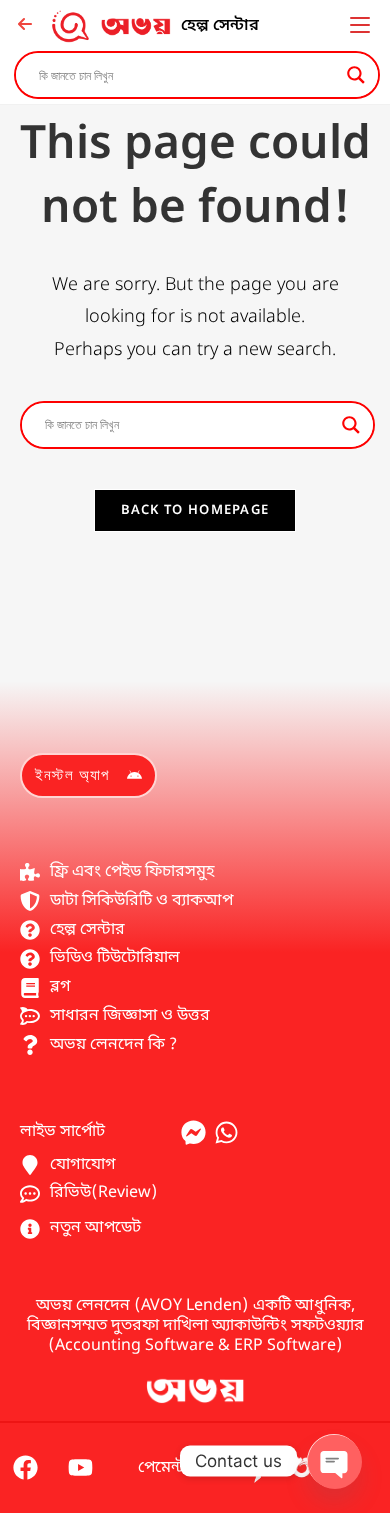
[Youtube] (80, 1468)
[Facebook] (25, 1468)
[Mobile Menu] (360, 26)
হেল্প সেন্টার (220, 26)
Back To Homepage (195, 510)
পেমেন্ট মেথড (182, 1468)
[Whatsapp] (226, 1132)
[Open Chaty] (334, 1461)
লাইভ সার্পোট (62, 1132)
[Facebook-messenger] (193, 1132)
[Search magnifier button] (356, 75)
